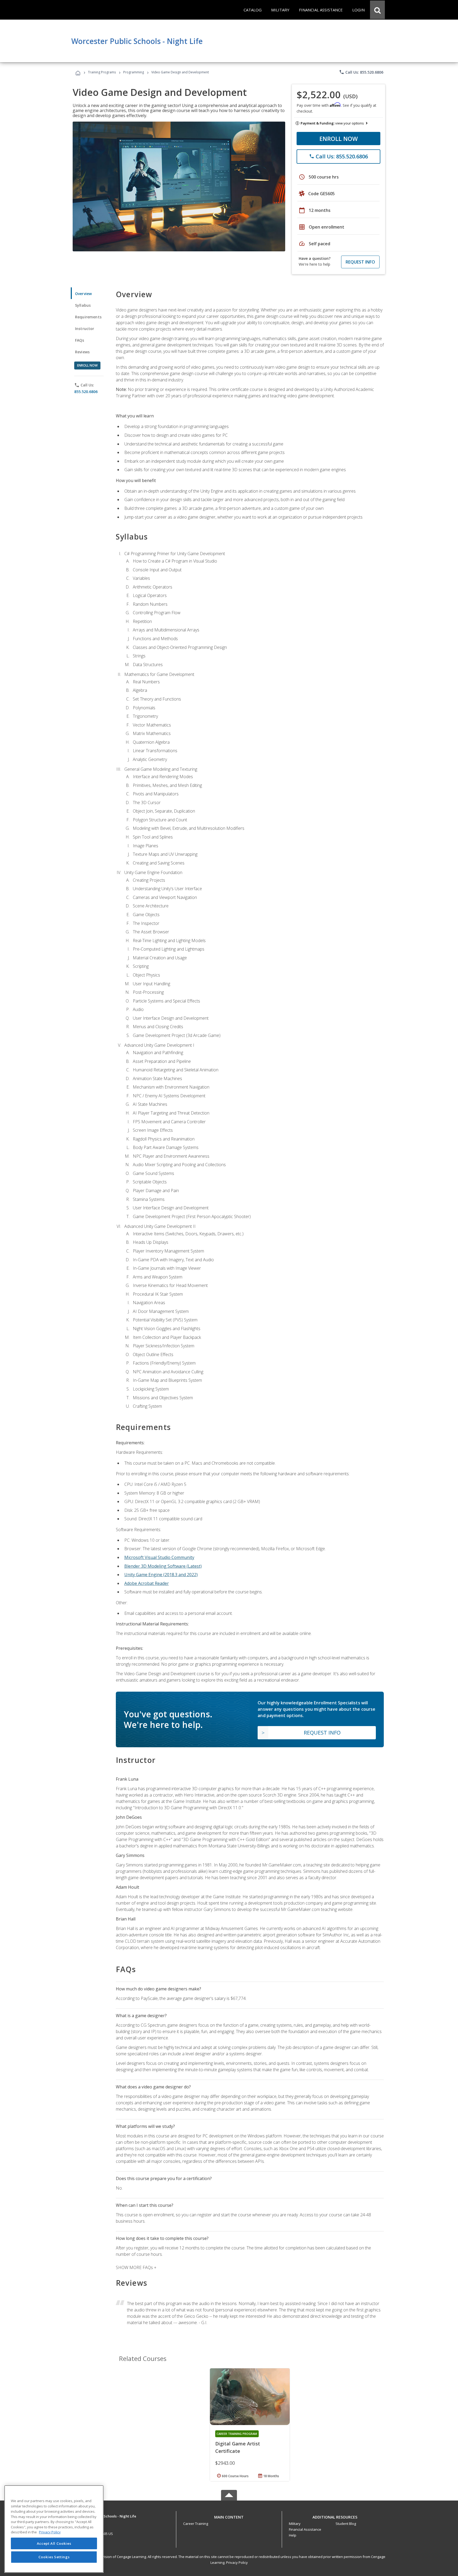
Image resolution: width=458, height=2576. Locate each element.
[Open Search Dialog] (377, 10)
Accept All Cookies (54, 2543)
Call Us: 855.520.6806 (361, 72)
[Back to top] (229, 2516)
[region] (54, 2529)
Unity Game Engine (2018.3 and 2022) (161, 1575)
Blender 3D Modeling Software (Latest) (163, 1566)
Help (293, 2535)
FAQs (80, 340)
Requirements (88, 317)
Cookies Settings (54, 2557)
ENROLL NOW (339, 139)
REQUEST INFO (360, 262)
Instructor (85, 329)
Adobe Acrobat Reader (147, 1583)
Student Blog (346, 2524)
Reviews (82, 352)
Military (295, 2524)
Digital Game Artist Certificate (238, 2447)
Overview (83, 294)
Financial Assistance (305, 2529)
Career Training (196, 2524)
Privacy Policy (237, 2562)
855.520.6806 (86, 392)
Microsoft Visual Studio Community (159, 1557)
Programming (134, 72)
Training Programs (102, 72)
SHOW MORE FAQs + (136, 2267)
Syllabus (83, 305)
